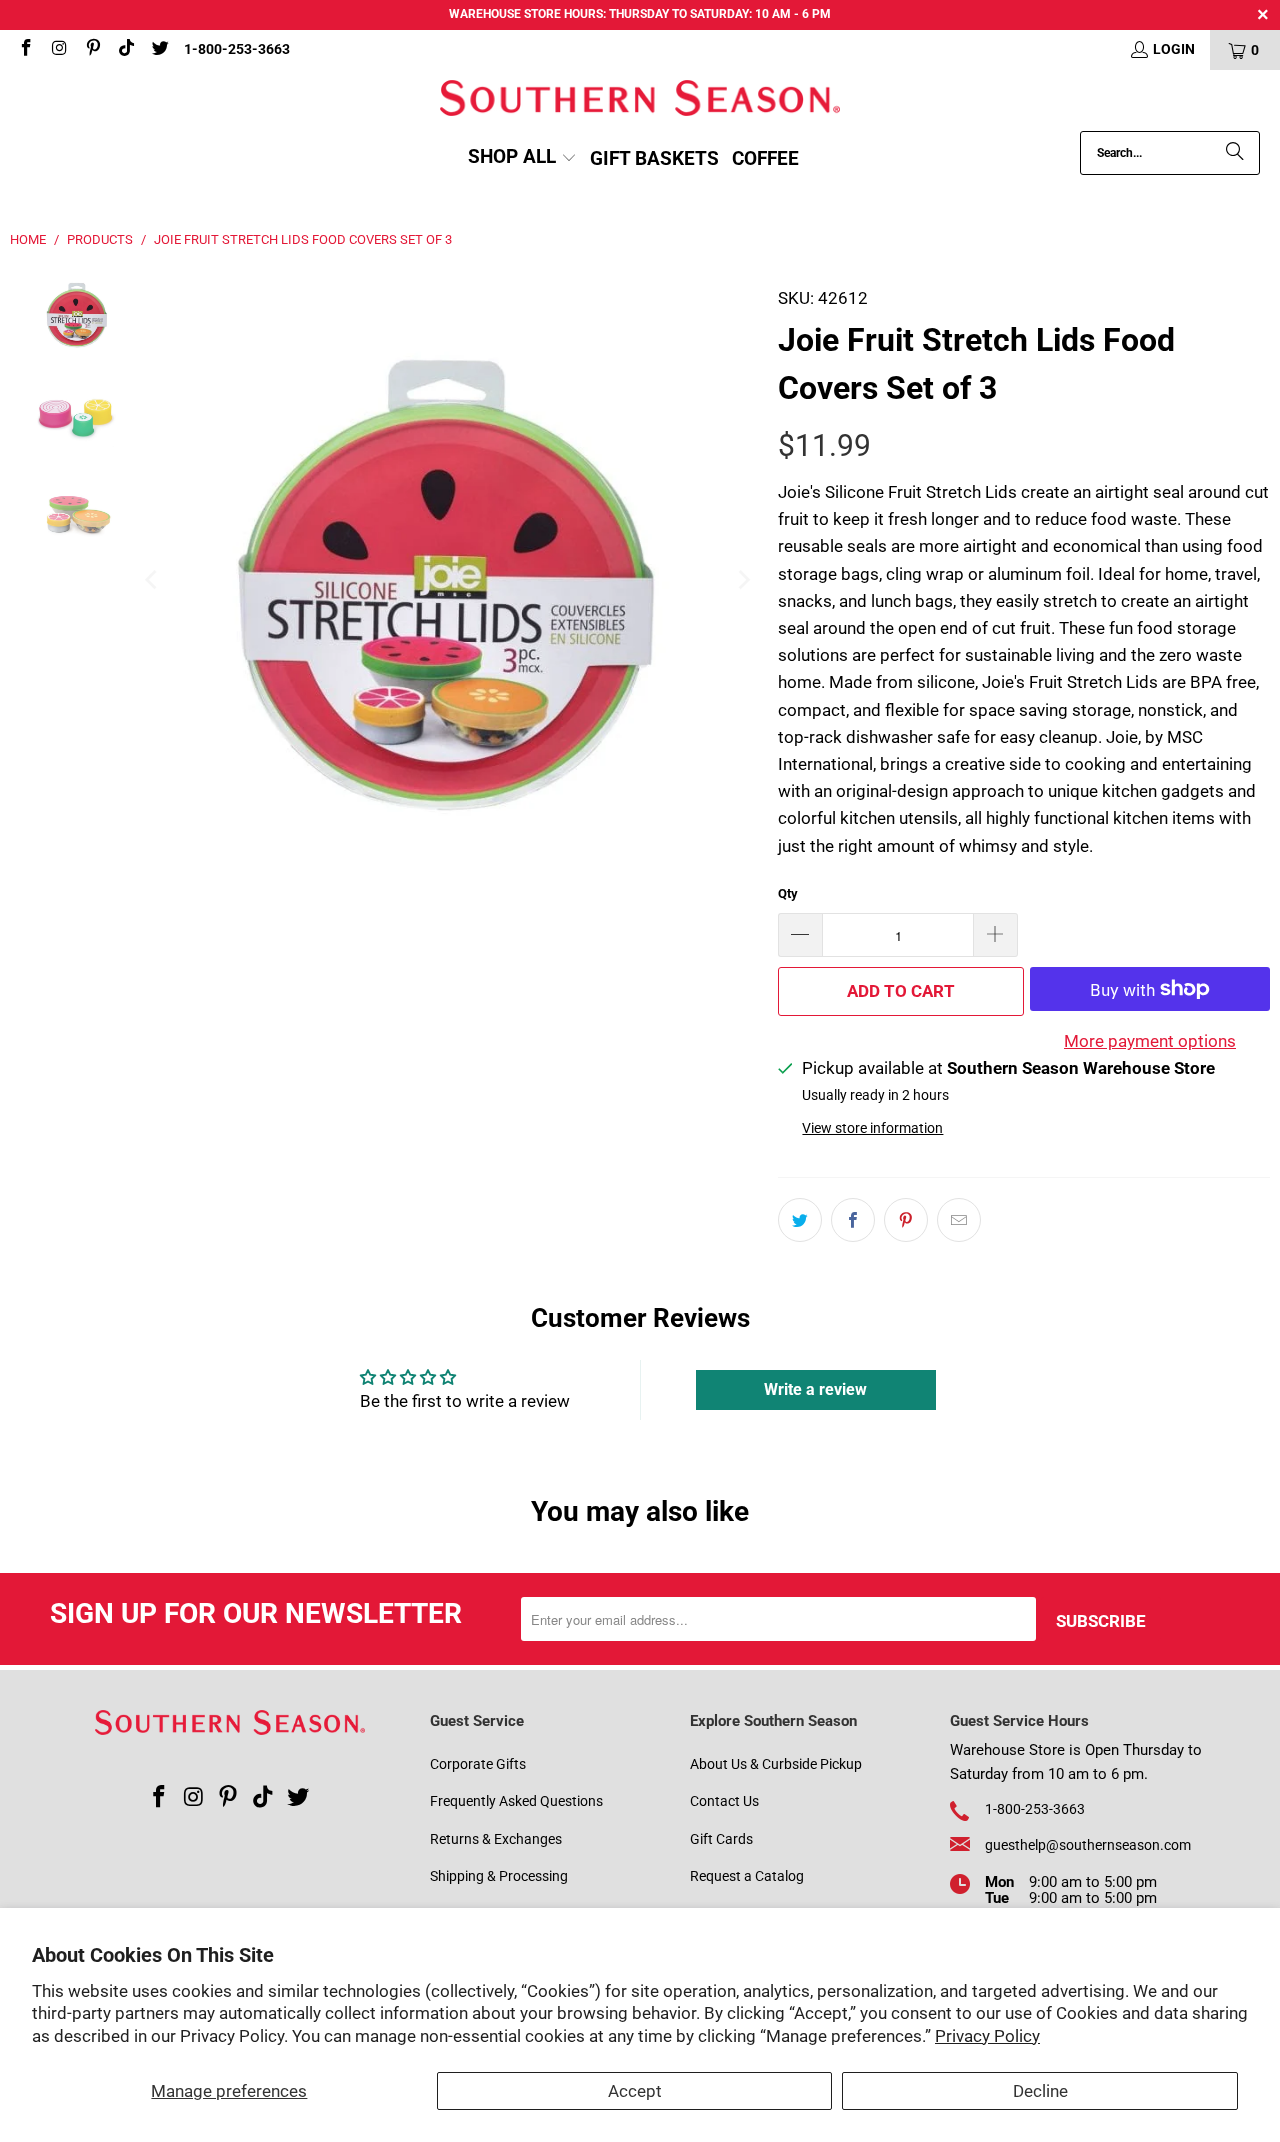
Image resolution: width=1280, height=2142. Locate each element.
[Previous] (152, 580)
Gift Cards (721, 1839)
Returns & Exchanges (496, 1839)
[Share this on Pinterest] (906, 1220)
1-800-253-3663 (237, 49)
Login (1174, 49)
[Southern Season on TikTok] (126, 50)
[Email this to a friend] (959, 1220)
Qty (788, 893)
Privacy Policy (987, 2036)
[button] (522, 158)
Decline (1040, 2091)
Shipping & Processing (499, 1876)
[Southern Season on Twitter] (159, 50)
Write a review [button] (815, 1389)
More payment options (1150, 1041)
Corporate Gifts (478, 1764)
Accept (635, 2091)
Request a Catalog (747, 1876)
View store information (872, 1128)
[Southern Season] (640, 100)
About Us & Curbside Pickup (776, 1764)
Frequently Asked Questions (516, 1801)
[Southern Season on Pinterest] (92, 50)
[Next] (743, 580)
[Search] (1235, 153)
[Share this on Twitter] (800, 1220)
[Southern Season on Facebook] (25, 50)
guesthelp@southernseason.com (1088, 1845)
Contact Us (724, 1801)
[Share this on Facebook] (853, 1220)
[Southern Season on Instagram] (59, 50)
